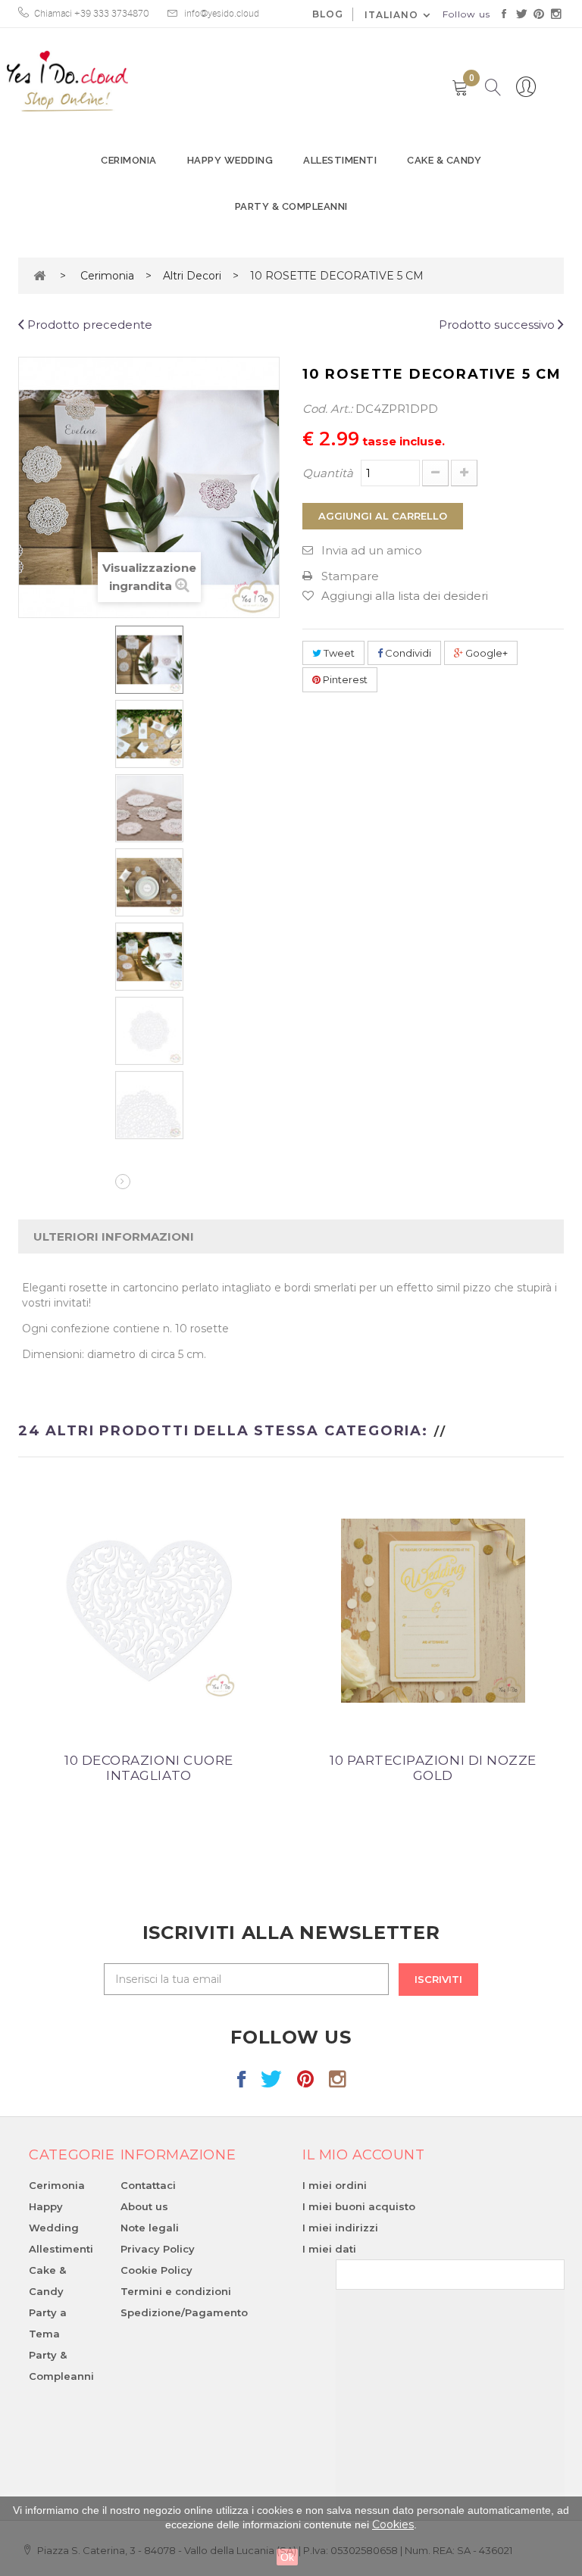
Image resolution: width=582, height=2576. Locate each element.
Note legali (150, 2228)
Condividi (407, 653)
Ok (287, 2557)
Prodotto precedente (88, 325)
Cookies (393, 2524)
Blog (328, 14)
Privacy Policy (158, 2249)
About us (144, 2206)
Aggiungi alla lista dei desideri (405, 596)
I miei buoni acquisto (359, 2206)
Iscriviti (438, 1979)
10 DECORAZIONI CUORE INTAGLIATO (149, 1768)
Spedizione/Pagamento (184, 2312)
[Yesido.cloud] (67, 81)
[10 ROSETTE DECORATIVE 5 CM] (149, 660)
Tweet (338, 653)
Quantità (328, 473)
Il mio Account (364, 2155)
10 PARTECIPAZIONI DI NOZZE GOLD (433, 1768)
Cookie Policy (156, 2270)
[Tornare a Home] (39, 275)
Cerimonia (129, 160)
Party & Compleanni (291, 206)
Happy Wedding (230, 160)
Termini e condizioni (176, 2291)
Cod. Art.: (327, 409)
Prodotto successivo (498, 325)
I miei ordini (335, 2185)
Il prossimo (123, 1182)
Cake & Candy (444, 160)
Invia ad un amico (372, 550)
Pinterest (344, 679)
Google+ (485, 653)
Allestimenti (340, 160)
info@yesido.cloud (222, 14)
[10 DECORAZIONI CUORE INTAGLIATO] (149, 1609)
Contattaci (148, 2185)
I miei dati (329, 2249)
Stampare (350, 576)
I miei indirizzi (340, 2228)
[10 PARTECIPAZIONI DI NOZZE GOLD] (433, 1609)
